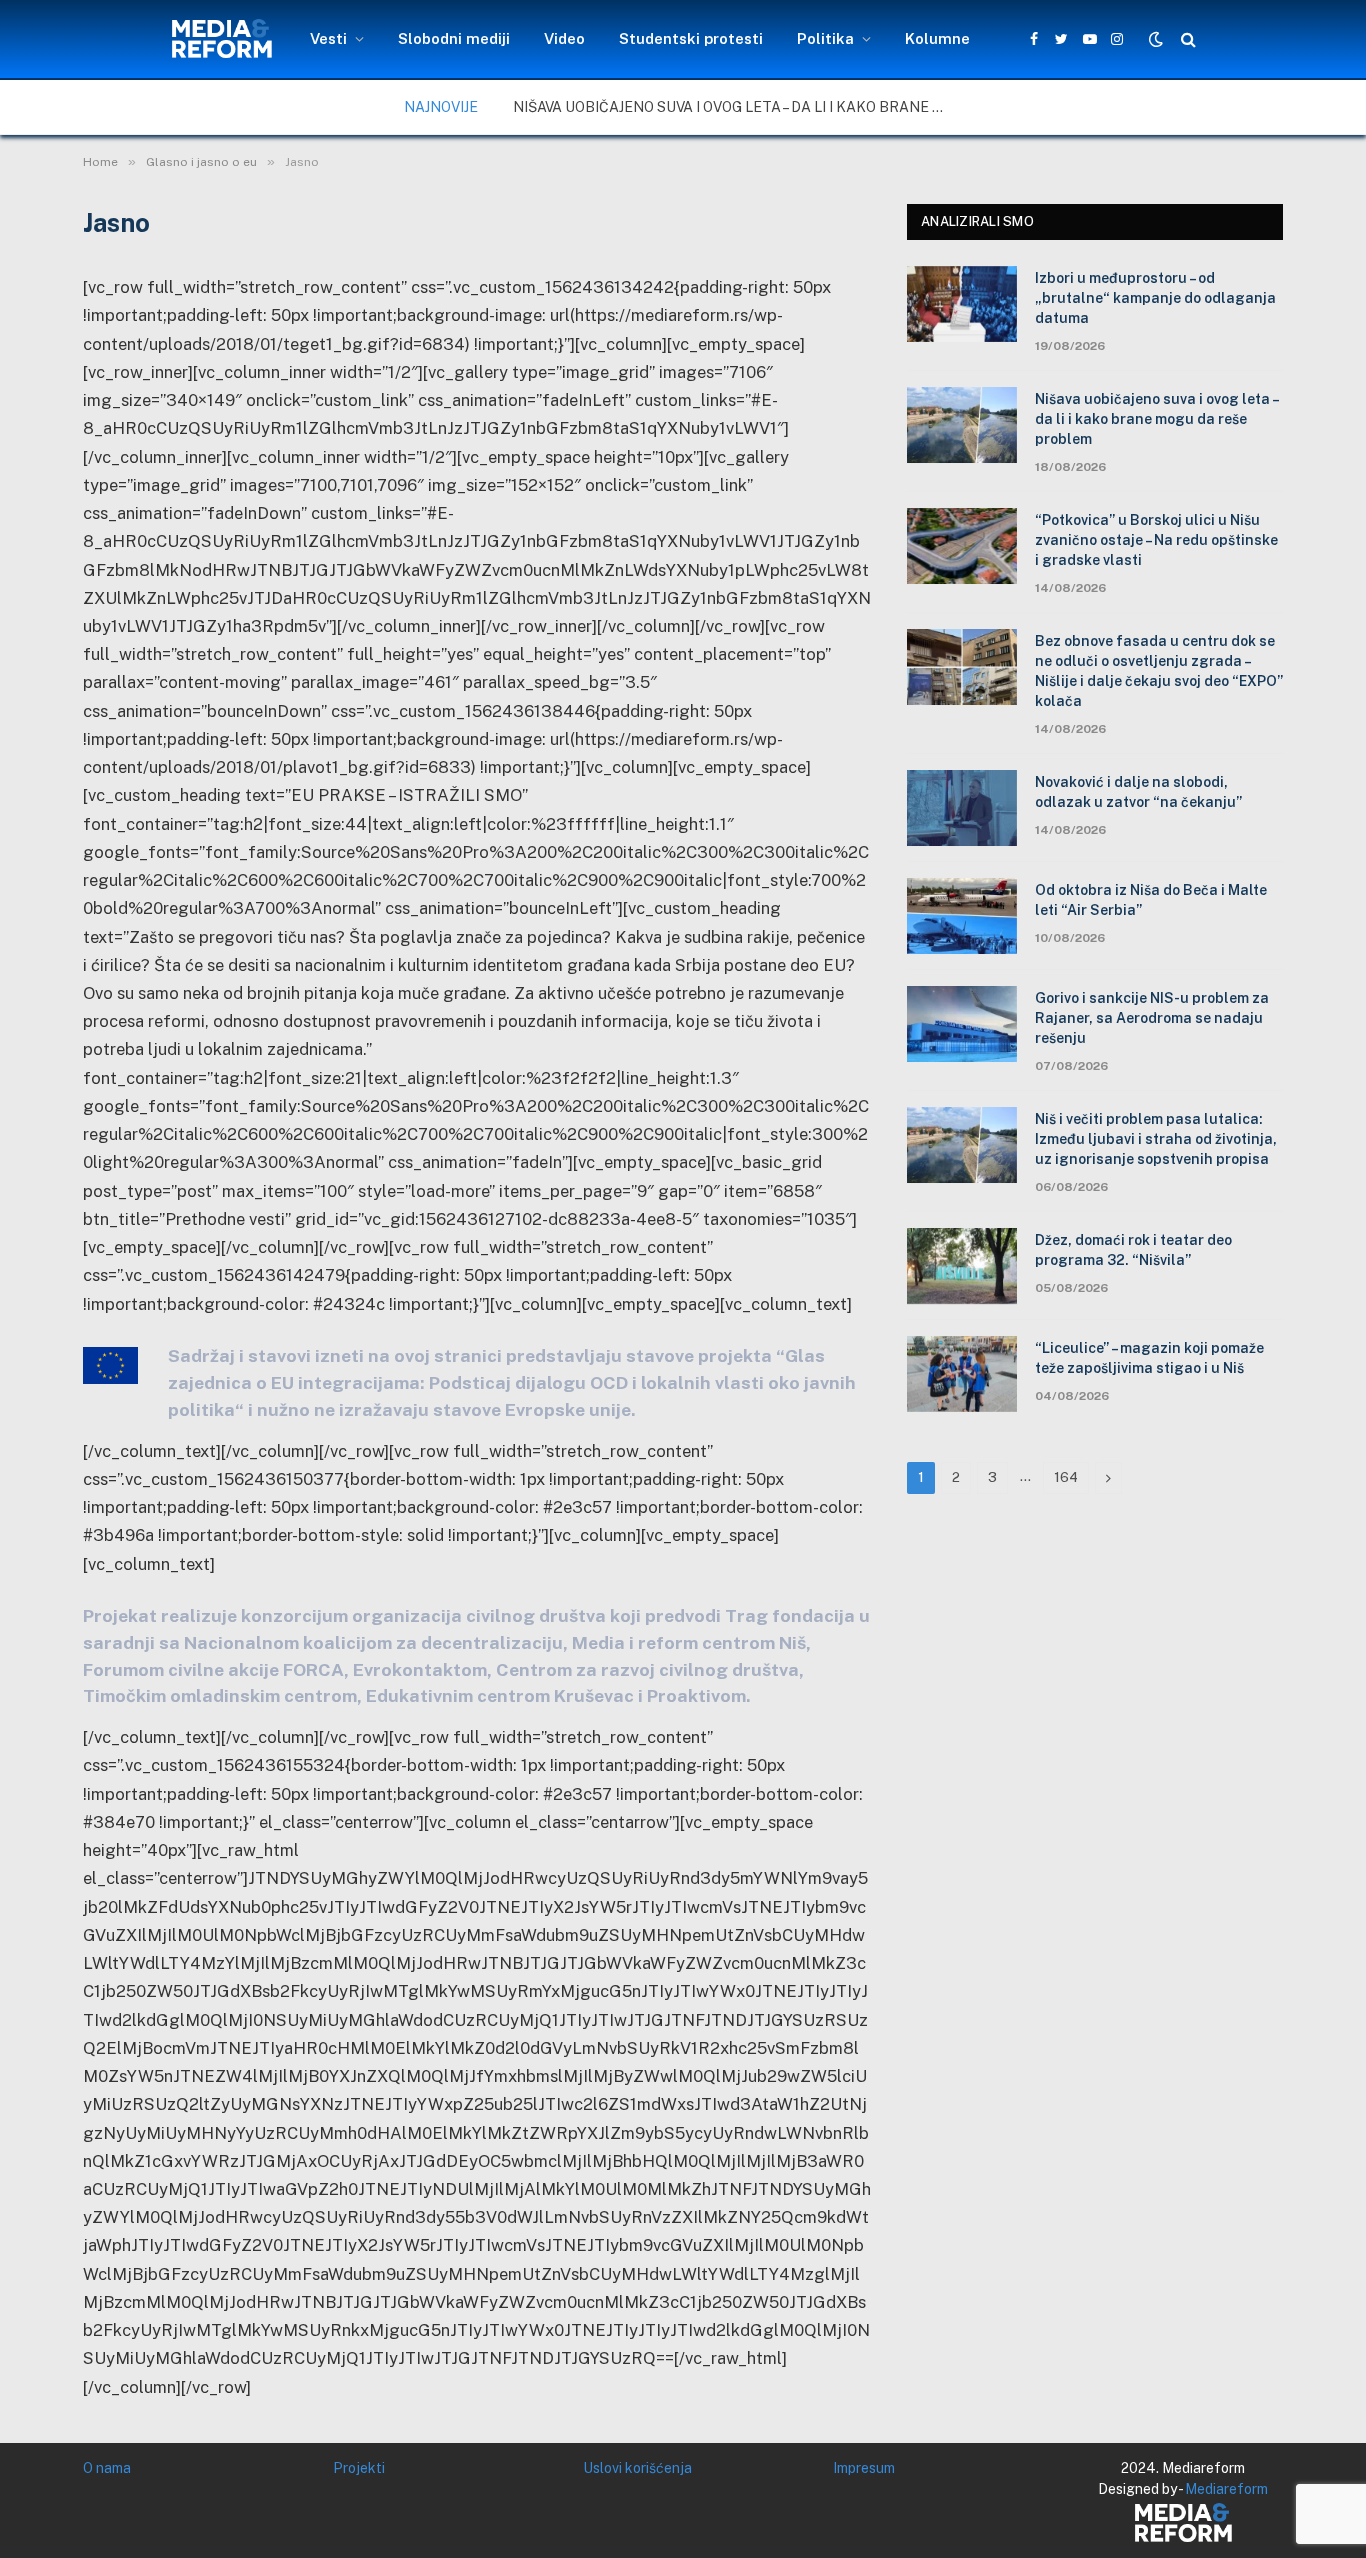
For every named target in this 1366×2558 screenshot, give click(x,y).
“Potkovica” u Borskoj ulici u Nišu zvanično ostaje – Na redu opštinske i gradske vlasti (1156, 540)
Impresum (864, 2468)
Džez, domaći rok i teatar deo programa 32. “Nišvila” (1133, 1250)
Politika (825, 38)
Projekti (359, 2468)
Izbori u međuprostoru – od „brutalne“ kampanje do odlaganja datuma (1155, 298)
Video (564, 38)
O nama (107, 2468)
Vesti (328, 38)
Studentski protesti (691, 38)
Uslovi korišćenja (637, 2468)
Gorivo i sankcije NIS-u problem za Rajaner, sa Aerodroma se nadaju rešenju (1152, 1018)
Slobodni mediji (454, 38)
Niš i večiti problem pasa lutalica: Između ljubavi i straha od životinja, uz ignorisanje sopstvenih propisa (1156, 1139)
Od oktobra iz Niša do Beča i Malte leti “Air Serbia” (1151, 900)
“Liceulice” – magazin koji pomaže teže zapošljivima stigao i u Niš (1149, 1358)
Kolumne (937, 38)
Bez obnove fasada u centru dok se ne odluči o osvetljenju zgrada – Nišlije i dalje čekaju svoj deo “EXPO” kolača (1159, 671)
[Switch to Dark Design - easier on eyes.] (1156, 39)
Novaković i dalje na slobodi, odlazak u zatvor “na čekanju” (1138, 792)
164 (1066, 1477)
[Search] (1186, 39)
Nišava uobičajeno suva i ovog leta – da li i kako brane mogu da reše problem (738, 107)
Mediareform (1226, 2489)
